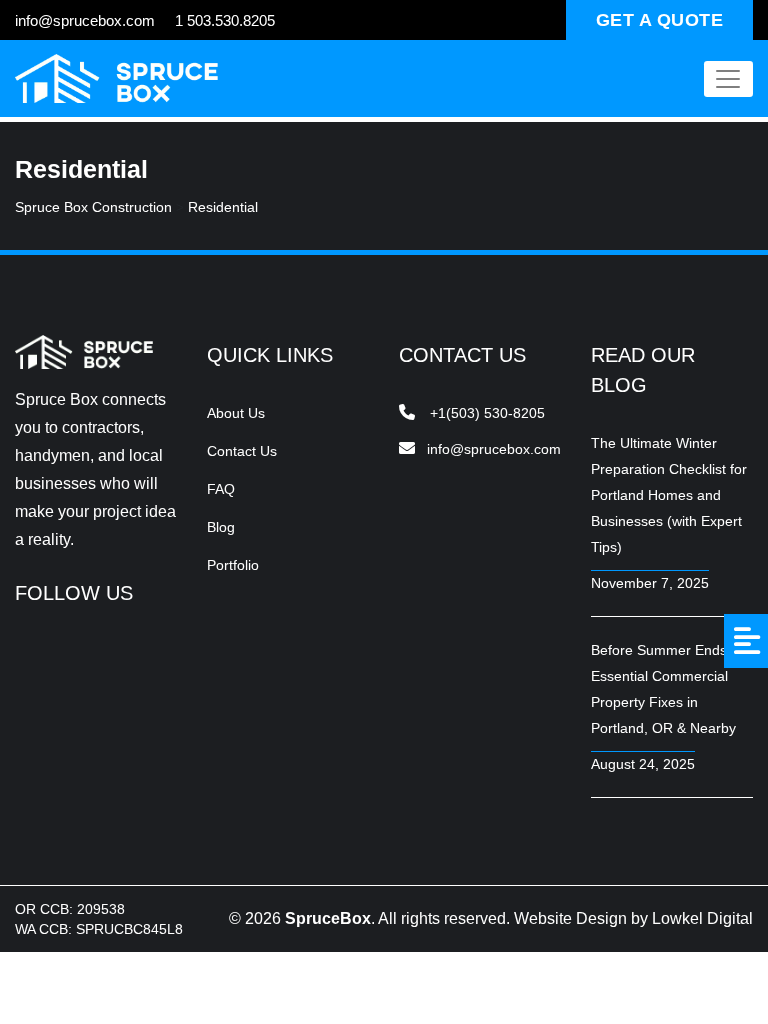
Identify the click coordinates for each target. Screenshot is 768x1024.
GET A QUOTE (660, 20)
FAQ (221, 489)
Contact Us (242, 451)
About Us (236, 413)
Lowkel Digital (702, 918)
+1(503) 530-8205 (487, 413)
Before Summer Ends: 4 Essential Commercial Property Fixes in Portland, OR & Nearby (667, 689)
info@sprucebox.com (85, 20)
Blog (221, 527)
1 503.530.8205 (225, 20)
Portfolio (233, 565)
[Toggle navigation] (728, 79)
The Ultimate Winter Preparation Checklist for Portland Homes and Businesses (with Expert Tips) (669, 495)
